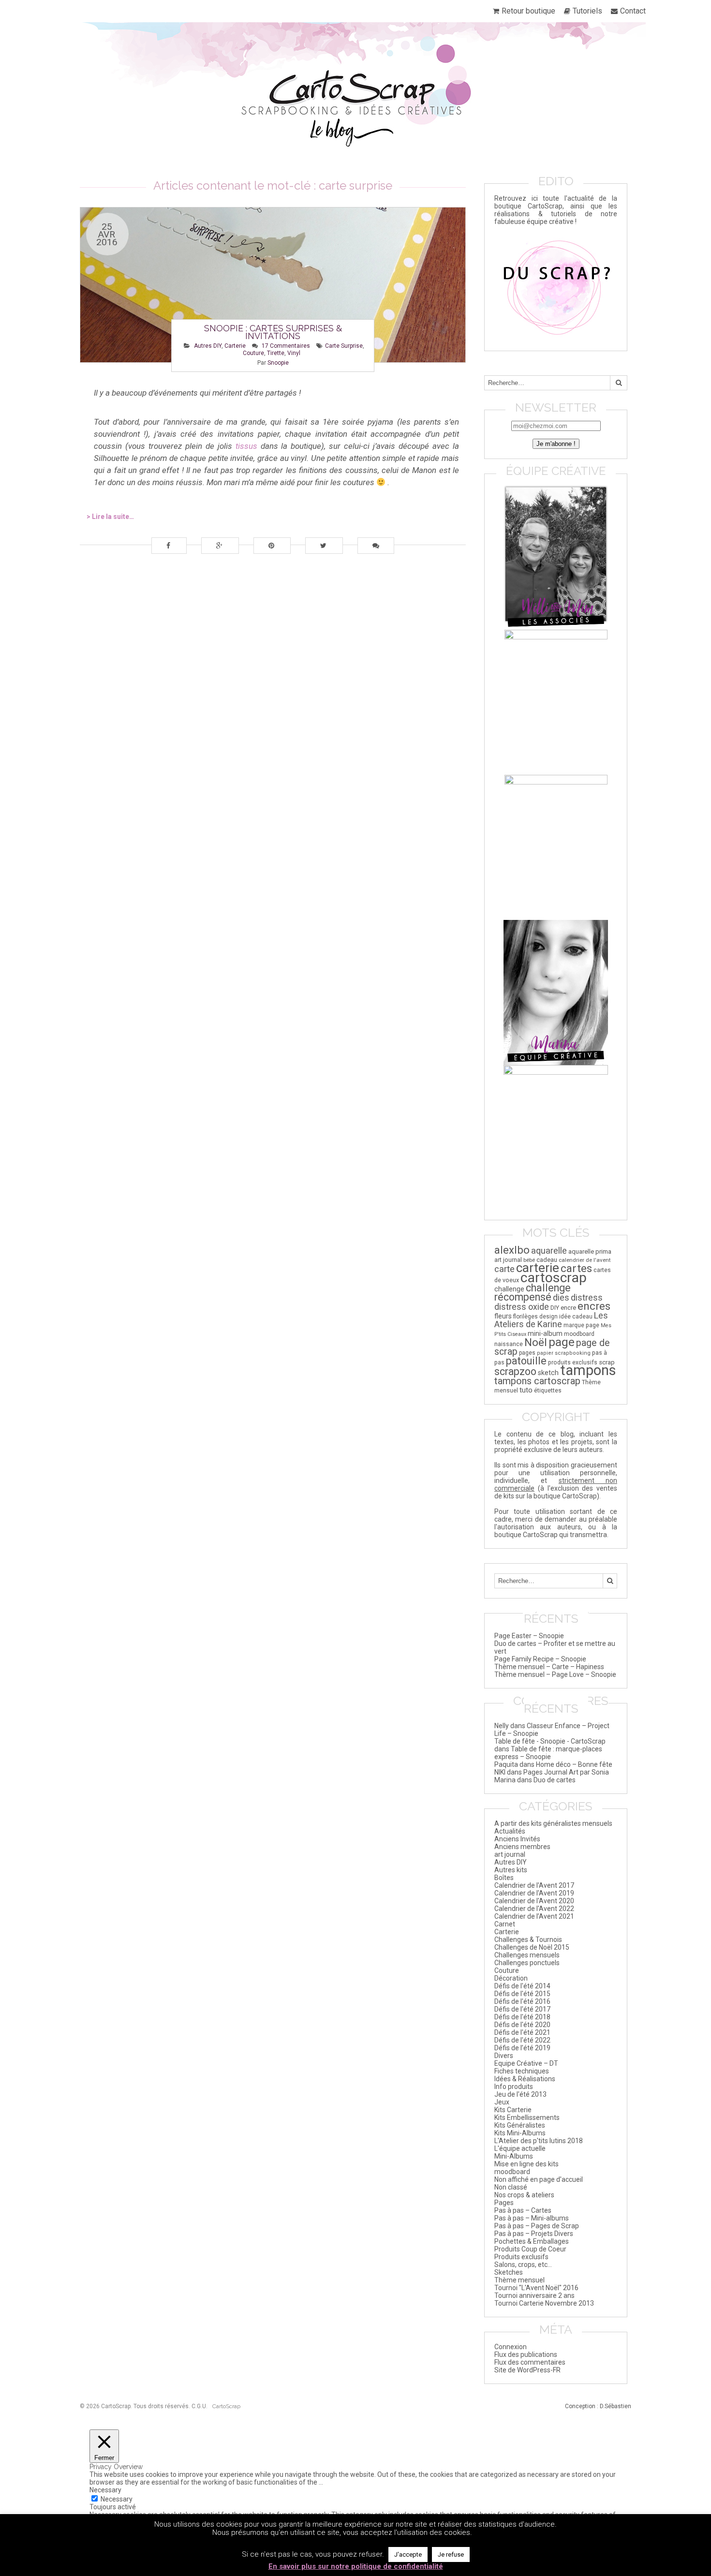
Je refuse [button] (451, 2554)
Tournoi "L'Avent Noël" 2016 (536, 2288)
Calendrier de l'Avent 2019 (534, 1893)
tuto (526, 1390)
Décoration (511, 1978)
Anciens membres (522, 1847)
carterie (538, 1267)
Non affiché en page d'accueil (539, 2179)
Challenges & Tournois (528, 1939)
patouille (526, 1361)
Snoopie (278, 363)
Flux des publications (526, 2354)
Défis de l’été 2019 (522, 2048)
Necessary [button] (105, 2490)
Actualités (510, 1831)
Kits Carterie (513, 2110)
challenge (509, 1289)
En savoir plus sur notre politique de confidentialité (356, 2566)
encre (568, 1308)
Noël (536, 1342)
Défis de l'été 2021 (522, 2032)
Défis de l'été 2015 (522, 1994)
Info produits (514, 2087)
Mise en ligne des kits (526, 2164)
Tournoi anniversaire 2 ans (534, 2295)
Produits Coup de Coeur (530, 2249)
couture (253, 353)
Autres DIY (208, 346)
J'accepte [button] (408, 2554)
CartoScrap (226, 2406)
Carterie (235, 346)
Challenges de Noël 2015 (532, 1947)
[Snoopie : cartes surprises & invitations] (273, 285)
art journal (508, 1260)
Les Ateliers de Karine (551, 1320)
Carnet (505, 1924)
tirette (276, 353)
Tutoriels (587, 11)
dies (561, 1298)
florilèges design (535, 1317)
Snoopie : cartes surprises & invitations (273, 332)
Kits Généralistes (520, 2125)
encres (594, 1306)
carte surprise (344, 346)
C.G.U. (200, 2406)
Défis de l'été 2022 (522, 2040)
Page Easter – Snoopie (529, 1636)
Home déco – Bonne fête (574, 1764)
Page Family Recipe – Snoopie (540, 1659)
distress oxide (522, 1307)
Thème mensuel (519, 2280)
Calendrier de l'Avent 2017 (534, 1885)
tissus (246, 446)
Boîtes (504, 1878)
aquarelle (549, 1251)
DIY (555, 1308)
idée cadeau (576, 1317)
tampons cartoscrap (537, 1381)
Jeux (502, 2102)
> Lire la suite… (110, 517)
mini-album (545, 1333)
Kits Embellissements (527, 2117)
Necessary (117, 2499)
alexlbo (512, 1250)
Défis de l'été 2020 (522, 2025)
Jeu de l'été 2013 (520, 2094)
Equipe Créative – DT (526, 2063)
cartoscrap (554, 1278)
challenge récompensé (533, 1292)
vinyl (294, 353)
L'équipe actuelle (520, 2148)
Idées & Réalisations (525, 2079)
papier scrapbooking (564, 1353)
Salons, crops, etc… (523, 2265)
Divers (504, 2056)
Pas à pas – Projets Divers (534, 2234)
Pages (504, 2203)
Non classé (511, 2187)
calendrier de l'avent (585, 1260)
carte (504, 1269)
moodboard (579, 1334)
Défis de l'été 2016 (522, 2001)
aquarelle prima (590, 1251)
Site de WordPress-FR (527, 2370)
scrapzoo (515, 1371)
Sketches (509, 2272)
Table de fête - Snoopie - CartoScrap (550, 1741)
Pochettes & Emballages (532, 2241)
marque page (581, 1325)
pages (527, 1353)
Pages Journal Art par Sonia (566, 1772)
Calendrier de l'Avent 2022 (534, 1909)
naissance (509, 1344)
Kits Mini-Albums (520, 2133)
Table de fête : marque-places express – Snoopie (548, 1753)
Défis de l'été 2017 (522, 2009)
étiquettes (548, 1391)
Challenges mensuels (527, 1955)
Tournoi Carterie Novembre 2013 (544, 2303)
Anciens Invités (517, 1839)
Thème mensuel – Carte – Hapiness (549, 1667)
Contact (633, 11)
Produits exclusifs (521, 2257)
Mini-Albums (514, 2156)
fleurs (503, 1316)
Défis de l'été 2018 (522, 2017)
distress (587, 1297)
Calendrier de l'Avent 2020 (534, 1901)
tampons (588, 1370)
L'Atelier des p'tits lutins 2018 (539, 2141)
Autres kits (511, 1870)
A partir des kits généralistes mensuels (553, 1823)
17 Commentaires (286, 346)
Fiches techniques (522, 2071)
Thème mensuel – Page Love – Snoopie (555, 1674)
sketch (548, 1373)
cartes (576, 1268)
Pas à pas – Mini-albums (532, 2218)
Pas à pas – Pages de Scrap (537, 2226)
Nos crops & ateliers (524, 2195)
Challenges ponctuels (527, 1963)
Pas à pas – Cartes (523, 2210)
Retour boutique (528, 11)
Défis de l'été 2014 (522, 1986)
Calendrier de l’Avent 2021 (534, 1916)
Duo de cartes (555, 1780)
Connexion (511, 2347)
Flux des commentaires (530, 2362)
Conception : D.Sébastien (598, 2406)
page (562, 1342)
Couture (507, 1970)
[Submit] (619, 383)
